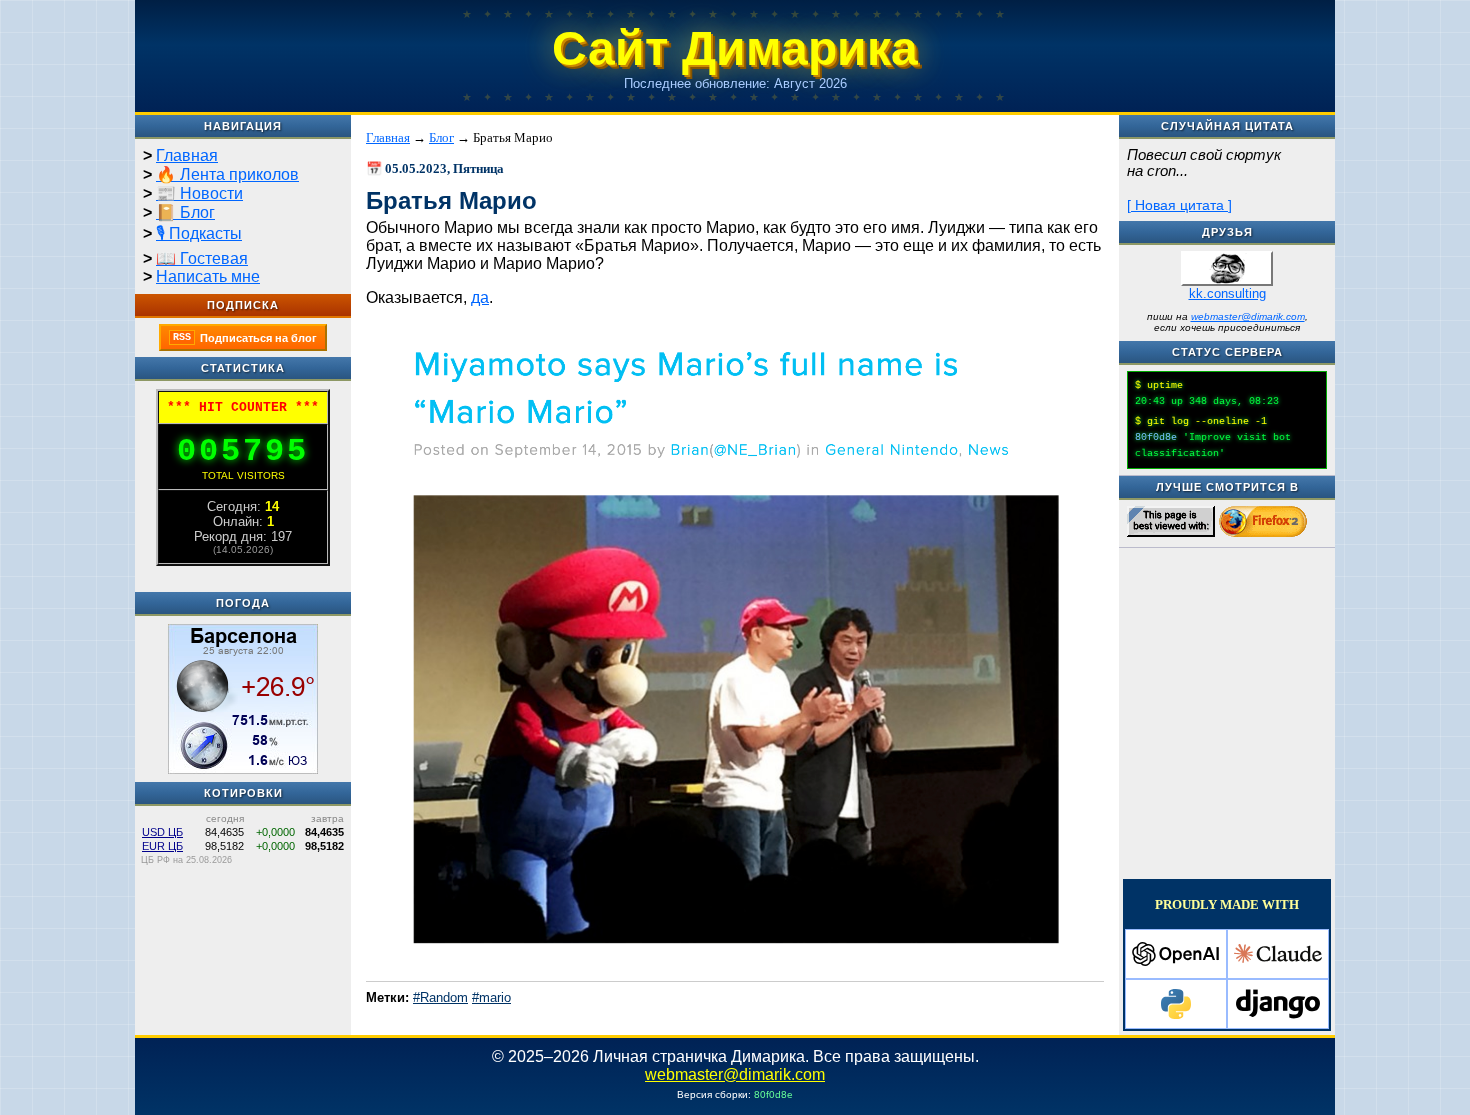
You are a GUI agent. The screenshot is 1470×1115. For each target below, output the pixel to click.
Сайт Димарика (735, 48)
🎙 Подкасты (199, 233)
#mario (491, 997)
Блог (441, 137)
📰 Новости (199, 193)
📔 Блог (185, 212)
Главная (187, 155)
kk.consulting (1227, 293)
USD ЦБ (162, 832)
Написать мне (208, 276)
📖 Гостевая (202, 258)
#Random (440, 997)
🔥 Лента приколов (227, 174)
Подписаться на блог (245, 338)
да (480, 297)
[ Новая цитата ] (1179, 205)
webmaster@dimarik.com (1248, 316)
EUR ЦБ (162, 846)
